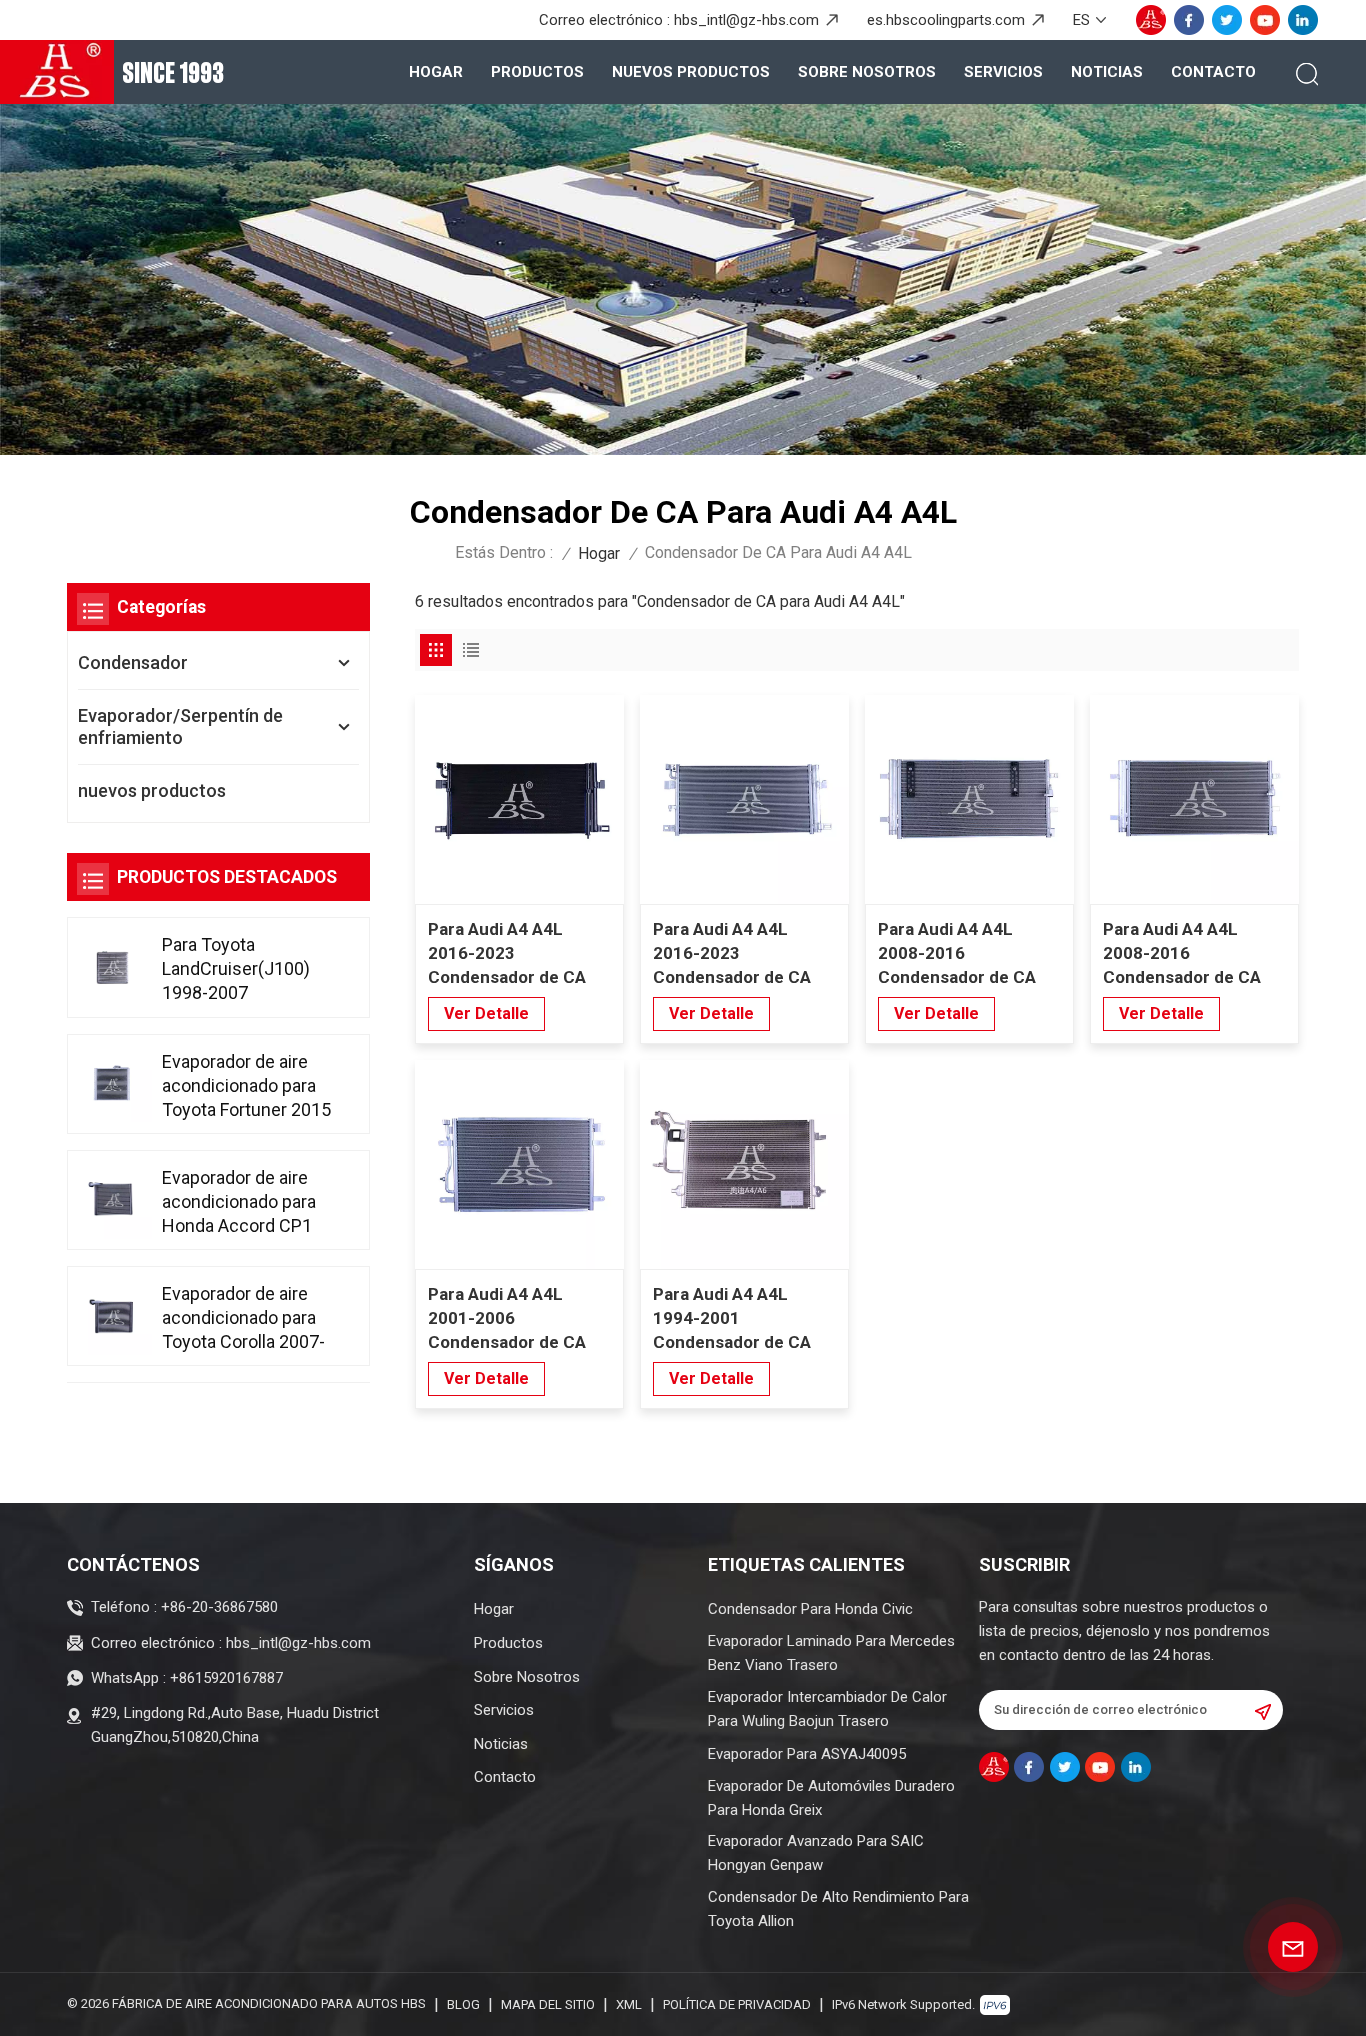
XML (629, 2004)
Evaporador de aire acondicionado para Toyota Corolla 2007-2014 (243, 1318)
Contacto (1213, 72)
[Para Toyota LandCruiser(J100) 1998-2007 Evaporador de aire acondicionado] (112, 967)
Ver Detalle (486, 1013)
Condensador (133, 662)
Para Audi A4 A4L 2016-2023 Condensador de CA (732, 953)
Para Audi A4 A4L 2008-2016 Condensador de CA (1182, 953)
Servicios (1003, 72)
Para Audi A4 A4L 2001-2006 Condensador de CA (507, 1318)
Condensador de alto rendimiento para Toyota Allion (838, 1909)
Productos (537, 72)
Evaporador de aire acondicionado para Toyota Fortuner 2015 (246, 1084)
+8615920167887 (226, 1678)
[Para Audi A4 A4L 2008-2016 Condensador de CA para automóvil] (969, 799)
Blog (463, 2004)
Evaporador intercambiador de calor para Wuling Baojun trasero (827, 1709)
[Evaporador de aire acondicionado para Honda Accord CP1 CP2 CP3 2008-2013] (112, 1199)
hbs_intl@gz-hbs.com (746, 20)
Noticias (1107, 72)
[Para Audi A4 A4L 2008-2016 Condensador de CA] (1194, 799)
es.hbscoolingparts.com (946, 20)
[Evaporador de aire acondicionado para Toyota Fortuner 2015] (112, 1083)
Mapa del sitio (548, 2004)
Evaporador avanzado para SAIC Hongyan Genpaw (816, 1853)
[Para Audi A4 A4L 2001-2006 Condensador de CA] (519, 1164)
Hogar (436, 72)
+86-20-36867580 (219, 1607)
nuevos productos (691, 72)
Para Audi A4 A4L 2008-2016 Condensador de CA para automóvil (957, 954)
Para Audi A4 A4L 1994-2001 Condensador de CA (732, 1318)
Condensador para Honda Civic (810, 1609)
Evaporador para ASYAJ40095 (807, 1754)
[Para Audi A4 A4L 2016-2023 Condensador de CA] (744, 799)
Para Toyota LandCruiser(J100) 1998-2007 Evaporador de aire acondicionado (236, 969)
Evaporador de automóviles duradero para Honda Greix (831, 1798)
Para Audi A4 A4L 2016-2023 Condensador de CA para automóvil (507, 954)
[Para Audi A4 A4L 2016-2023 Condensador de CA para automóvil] (519, 799)
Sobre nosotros (867, 72)
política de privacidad (737, 2004)
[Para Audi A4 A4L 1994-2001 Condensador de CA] (744, 1164)
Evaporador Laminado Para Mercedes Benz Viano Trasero (831, 1653)
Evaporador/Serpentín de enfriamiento (180, 726)
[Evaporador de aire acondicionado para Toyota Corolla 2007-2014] (112, 1316)
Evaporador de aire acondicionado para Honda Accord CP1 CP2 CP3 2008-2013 (242, 1201)
